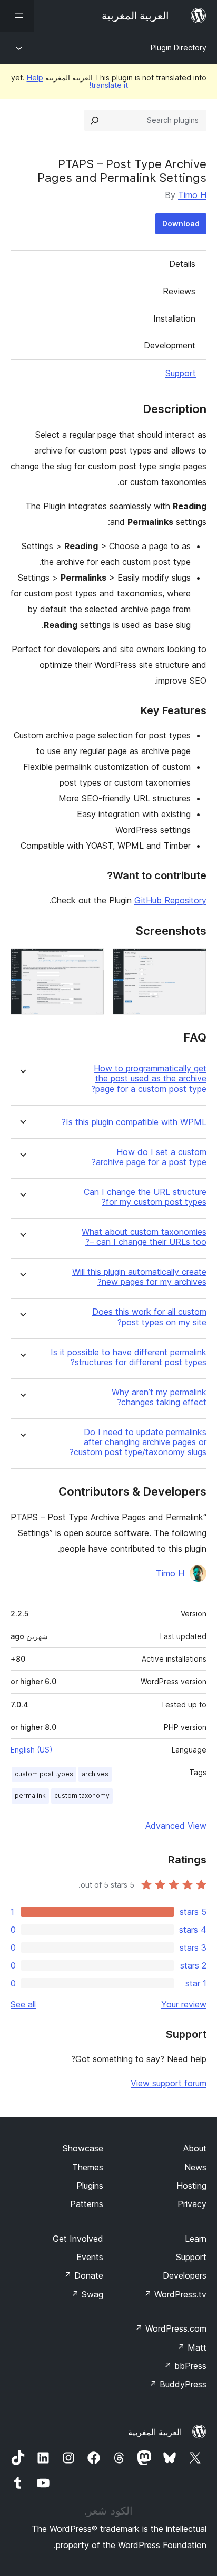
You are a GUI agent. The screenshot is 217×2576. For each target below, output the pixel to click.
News (195, 2167)
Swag (87, 2294)
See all (23, 2004)
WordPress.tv (175, 2294)
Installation (174, 318)
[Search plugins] (95, 120)
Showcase (83, 2148)
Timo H (192, 195)
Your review (184, 2004)
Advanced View (176, 1826)
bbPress (185, 2366)
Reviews (179, 291)
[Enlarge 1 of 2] (192, 962)
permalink (30, 1795)
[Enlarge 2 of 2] (90, 962)
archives (95, 1774)
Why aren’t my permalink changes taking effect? (159, 1397)
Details (182, 264)
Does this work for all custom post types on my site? (149, 1317)
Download (181, 224)
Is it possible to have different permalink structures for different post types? (129, 1357)
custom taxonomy (82, 1795)
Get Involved (78, 2239)
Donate (83, 2275)
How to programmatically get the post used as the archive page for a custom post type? (149, 1079)
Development (170, 345)
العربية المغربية (155, 2432)
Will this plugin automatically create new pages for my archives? (139, 1277)
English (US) (32, 1750)
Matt (192, 2347)
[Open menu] (17, 16)
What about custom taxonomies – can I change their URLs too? (144, 1237)
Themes (88, 2167)
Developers (185, 2275)
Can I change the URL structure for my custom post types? (145, 1197)
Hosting (191, 2186)
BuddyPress (178, 2384)
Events (90, 2257)
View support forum (169, 2083)
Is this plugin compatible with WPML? (134, 1122)
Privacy (192, 2204)
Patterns (87, 2204)
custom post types (44, 1774)
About (195, 2148)
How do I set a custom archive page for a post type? (149, 1157)
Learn (196, 2239)
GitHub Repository (170, 900)
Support (181, 373)
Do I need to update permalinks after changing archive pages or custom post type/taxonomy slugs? (138, 1442)
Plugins (90, 2186)
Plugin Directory (179, 48)
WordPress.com (171, 2328)
